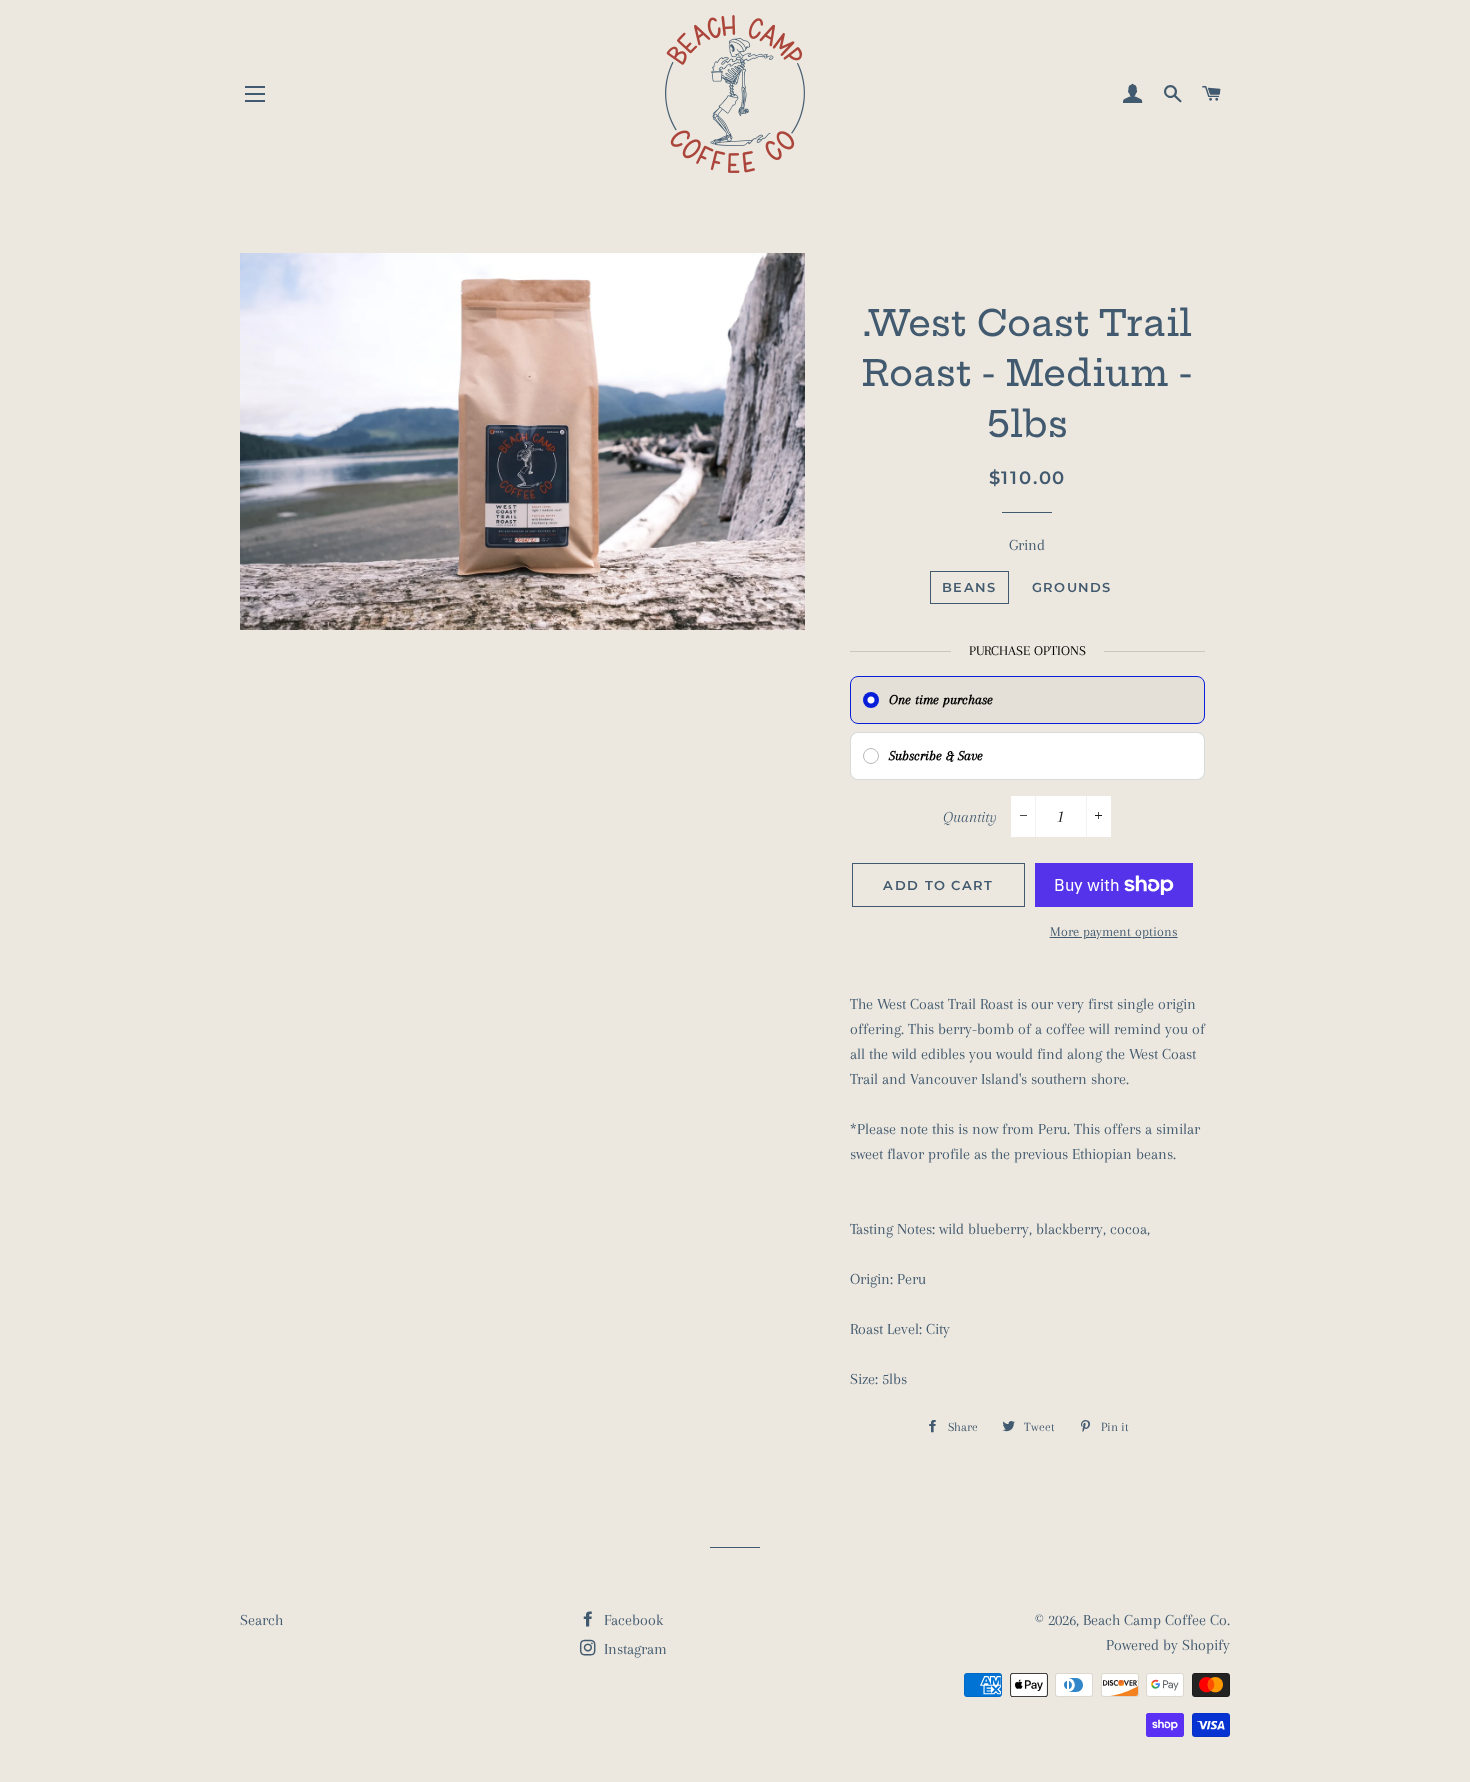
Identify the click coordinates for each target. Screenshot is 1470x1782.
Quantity (970, 817)
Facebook (631, 1620)
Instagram (633, 1649)
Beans (969, 587)
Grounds (1072, 587)
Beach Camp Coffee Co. (1156, 1620)
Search (261, 1620)
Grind (1027, 545)
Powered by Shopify (1168, 1645)
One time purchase (941, 699)
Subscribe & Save (936, 755)
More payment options (1114, 931)
